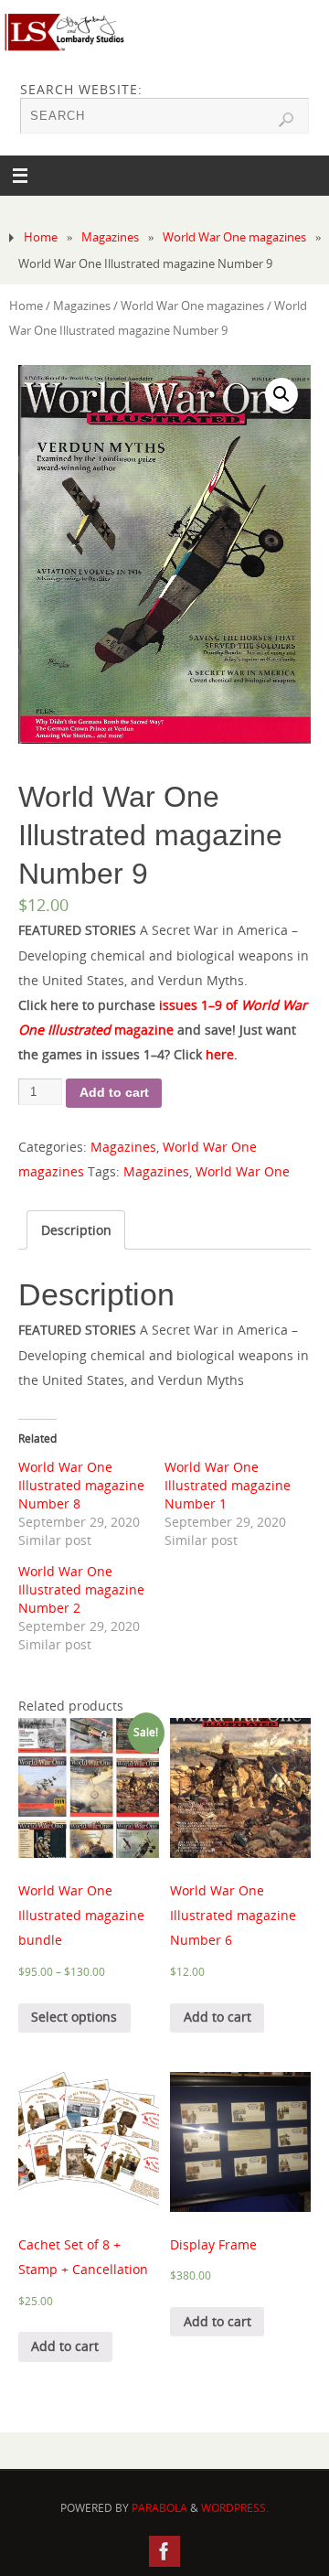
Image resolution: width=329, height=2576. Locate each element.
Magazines (110, 237)
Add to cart (114, 1092)
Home (41, 237)
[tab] (76, 1230)
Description (76, 1230)
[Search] (286, 120)
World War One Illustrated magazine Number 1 (228, 1485)
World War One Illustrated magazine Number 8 (81, 1485)
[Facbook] (164, 2551)
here (220, 1054)
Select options (74, 2017)
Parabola (159, 2508)
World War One (243, 1171)
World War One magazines (234, 237)
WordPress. (235, 2508)
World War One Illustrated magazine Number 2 (81, 1589)
